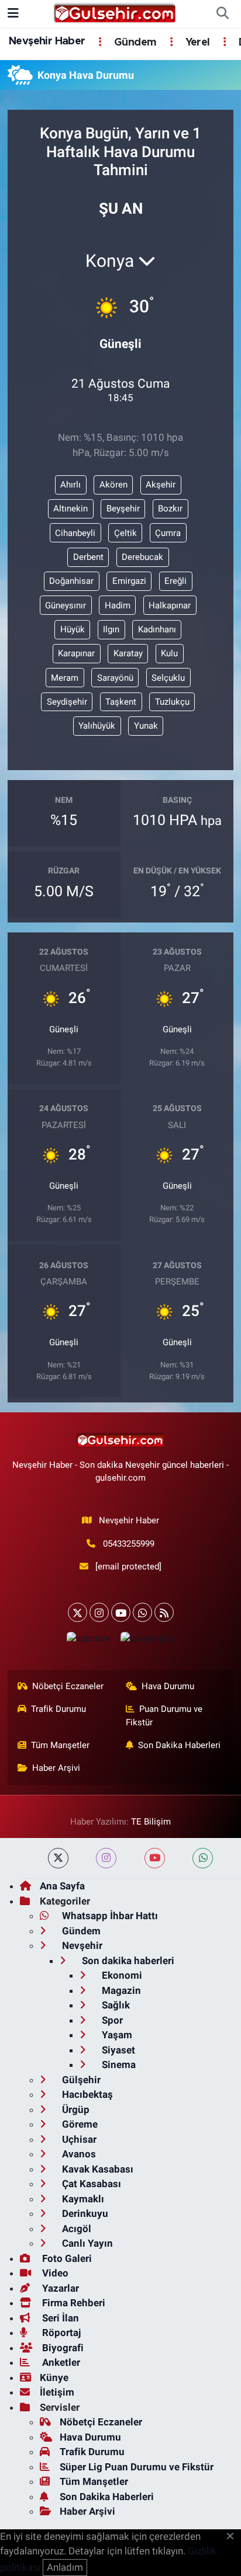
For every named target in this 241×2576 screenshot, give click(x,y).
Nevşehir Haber (47, 41)
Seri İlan (59, 2318)
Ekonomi (121, 1975)
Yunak (146, 726)
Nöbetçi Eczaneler (68, 1686)
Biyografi (62, 2348)
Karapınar (76, 653)
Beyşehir (123, 509)
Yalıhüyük (97, 726)
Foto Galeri (66, 2258)
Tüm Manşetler (60, 1745)
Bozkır (170, 509)
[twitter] (58, 1858)
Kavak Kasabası (97, 2169)
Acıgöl (75, 2229)
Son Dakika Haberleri (179, 1745)
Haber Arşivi (56, 1768)
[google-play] (147, 1641)
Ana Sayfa (62, 1886)
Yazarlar (59, 2288)
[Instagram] (99, 1612)
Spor (111, 2020)
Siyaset (117, 2050)
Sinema (118, 2065)
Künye (54, 2377)
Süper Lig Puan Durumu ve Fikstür (137, 2467)
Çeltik (125, 533)
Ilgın (111, 629)
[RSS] (164, 1612)
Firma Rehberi (73, 2303)
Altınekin (70, 509)
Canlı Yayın (86, 2243)
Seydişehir (67, 702)
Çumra (168, 533)
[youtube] (155, 1858)
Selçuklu (168, 678)
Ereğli (175, 581)
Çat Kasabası (90, 2184)
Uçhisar (78, 2139)
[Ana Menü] (13, 13)
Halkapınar (170, 605)
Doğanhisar (71, 581)
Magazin (120, 1990)
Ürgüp (75, 2109)
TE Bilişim (151, 1822)
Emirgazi (129, 581)
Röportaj (60, 2333)
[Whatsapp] (142, 1612)
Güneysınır (66, 605)
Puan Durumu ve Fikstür (164, 1715)
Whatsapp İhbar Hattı (109, 1916)
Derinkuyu (84, 2213)
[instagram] (106, 1858)
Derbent (88, 557)
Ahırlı (70, 485)
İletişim (57, 2392)
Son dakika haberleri (127, 1961)
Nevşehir (81, 1945)
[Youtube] (121, 1612)
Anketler (60, 2362)
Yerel (196, 43)
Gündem (134, 43)
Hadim (118, 605)
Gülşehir (80, 2080)
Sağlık (115, 2005)
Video (54, 2273)
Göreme (79, 2124)
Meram (65, 678)
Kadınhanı (157, 629)
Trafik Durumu (58, 1709)
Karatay (128, 653)
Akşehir (161, 485)
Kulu (169, 653)
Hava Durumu (168, 1686)
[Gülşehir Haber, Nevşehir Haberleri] (115, 13)
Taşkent (121, 702)
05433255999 (129, 1544)
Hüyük (73, 629)
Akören (113, 485)
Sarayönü (115, 678)
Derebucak (142, 557)
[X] (78, 1612)
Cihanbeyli (75, 533)
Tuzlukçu (172, 702)
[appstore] (88, 1641)
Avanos (78, 2154)
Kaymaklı (82, 2199)
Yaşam (116, 2035)
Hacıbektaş (86, 2094)
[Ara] (222, 14)
